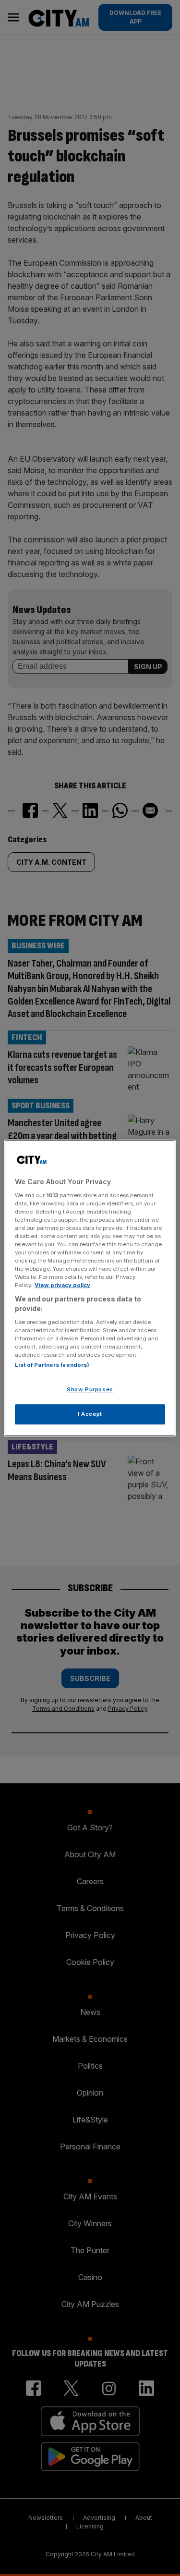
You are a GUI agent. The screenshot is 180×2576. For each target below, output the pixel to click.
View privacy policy (62, 1285)
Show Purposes (90, 1389)
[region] (90, 1288)
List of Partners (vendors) (52, 1365)
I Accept (90, 1414)
